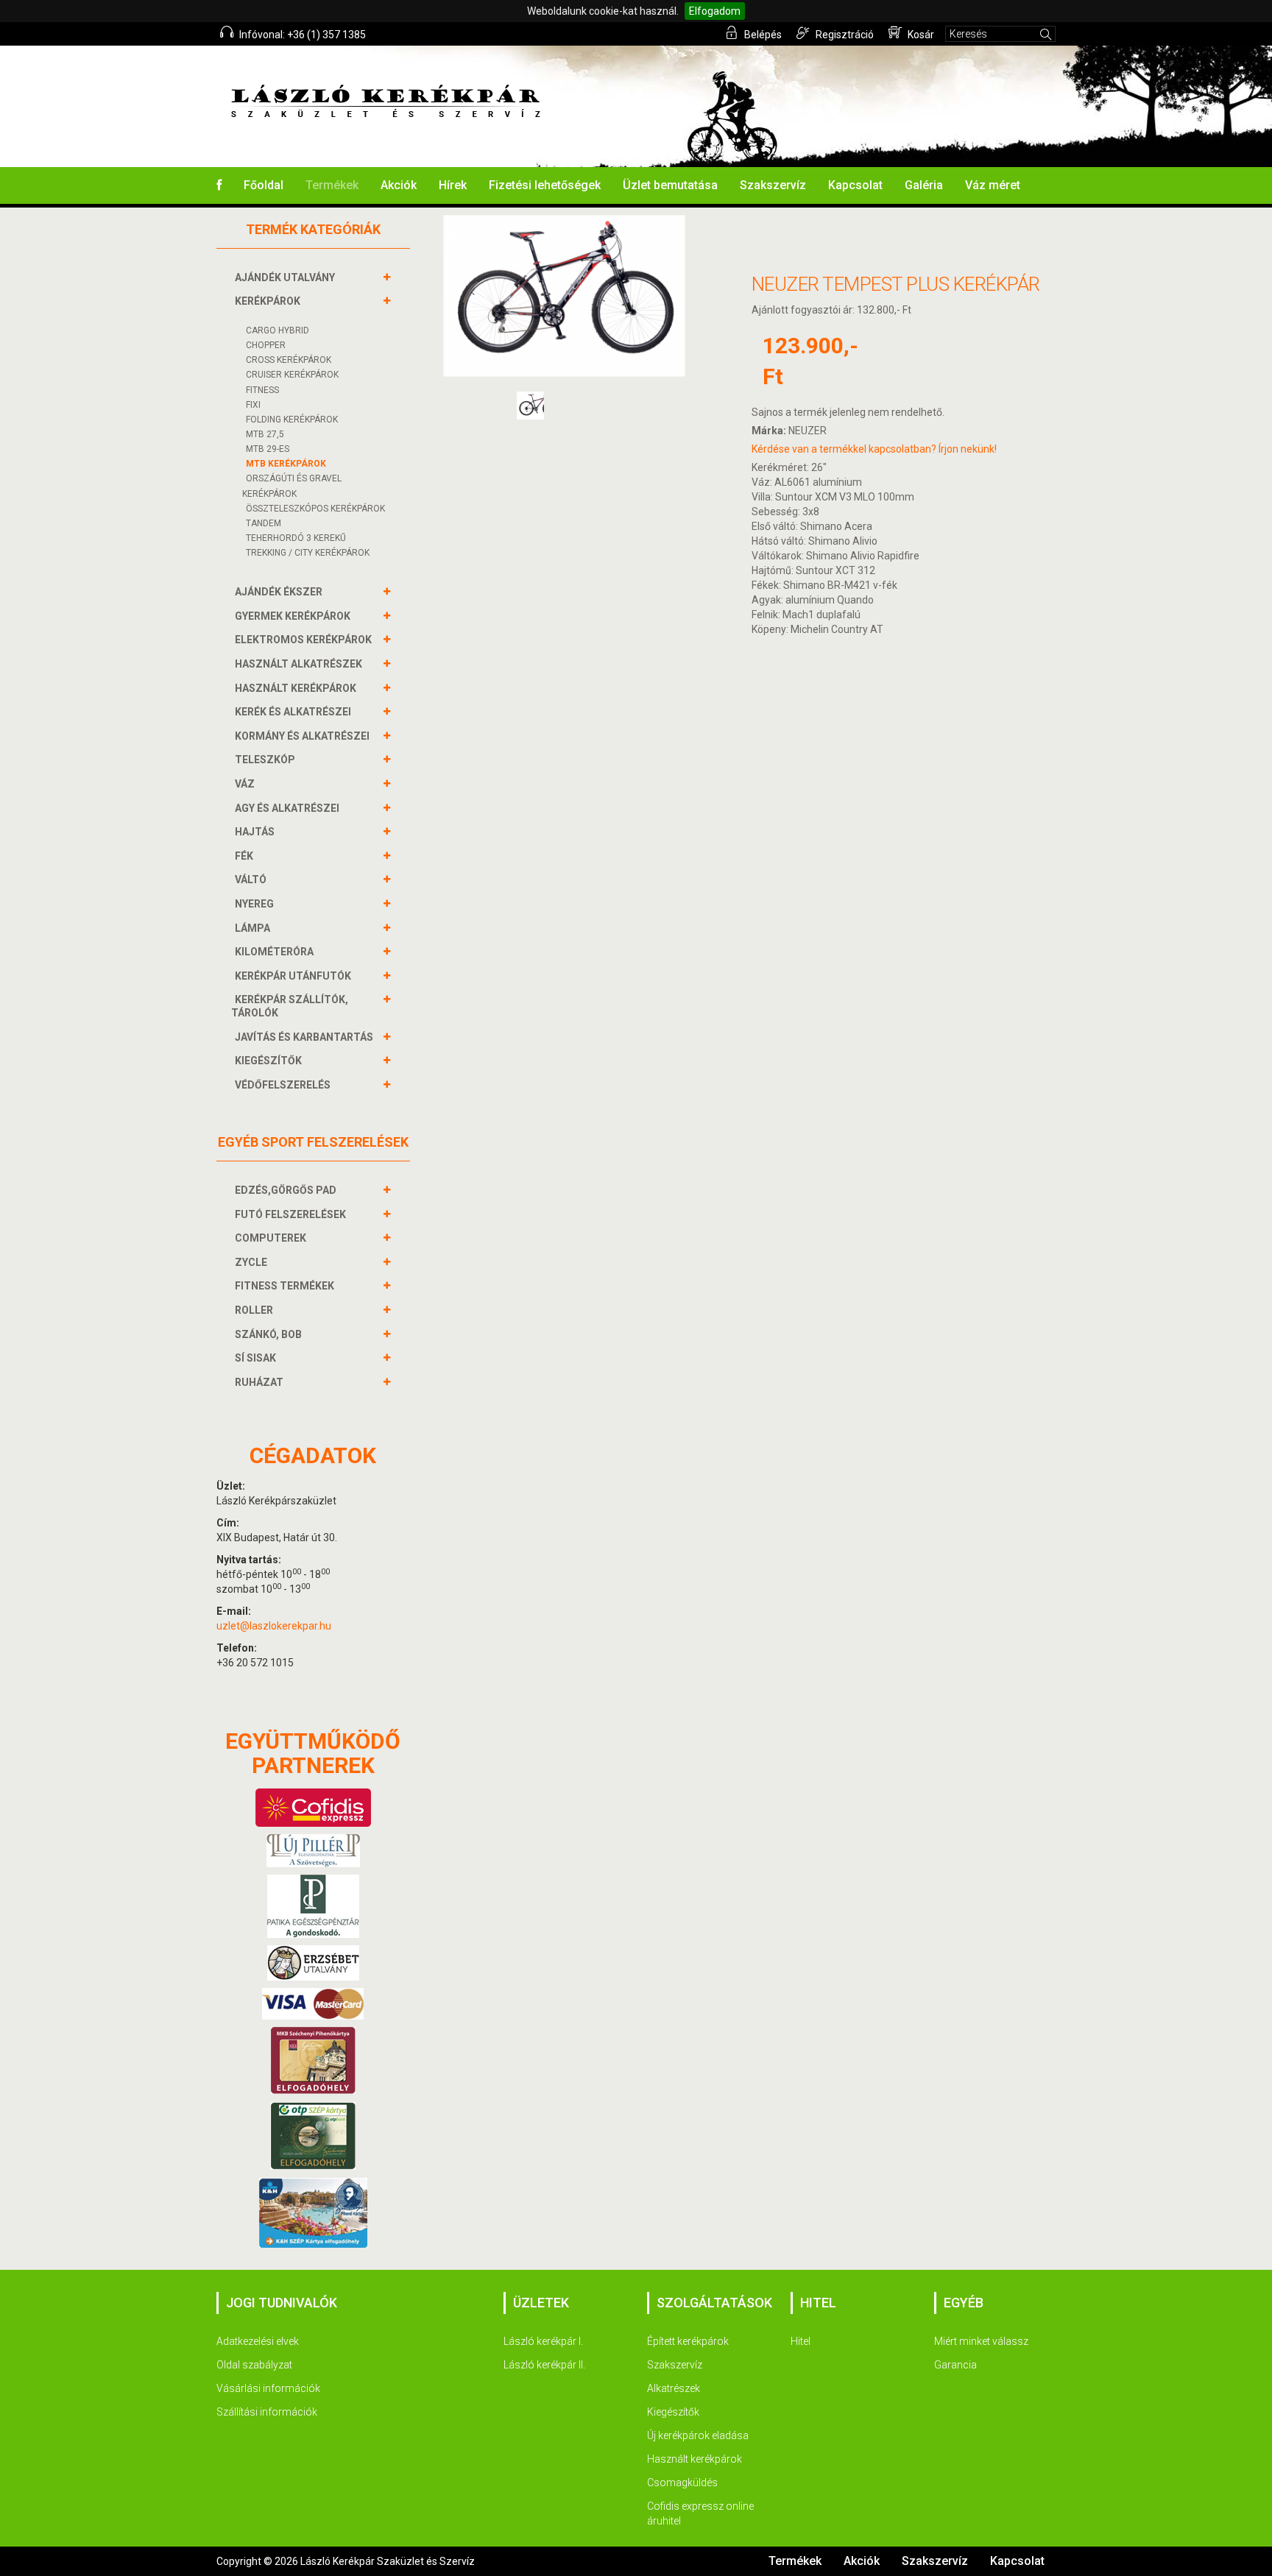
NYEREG (254, 904)
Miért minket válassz (981, 2341)
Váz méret (993, 185)
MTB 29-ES (268, 449)
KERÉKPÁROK (268, 301)
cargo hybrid (278, 330)
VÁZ (245, 784)
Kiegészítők (673, 2412)
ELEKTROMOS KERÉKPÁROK (303, 640)
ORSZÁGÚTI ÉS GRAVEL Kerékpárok (292, 486)
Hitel (801, 2341)
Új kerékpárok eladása (698, 2435)
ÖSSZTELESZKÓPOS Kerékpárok (315, 509)
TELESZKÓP (265, 760)
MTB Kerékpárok (286, 464)
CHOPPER (266, 345)
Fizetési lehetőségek (545, 185)
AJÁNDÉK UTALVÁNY (285, 277)
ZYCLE (251, 1262)
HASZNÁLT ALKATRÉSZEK (298, 664)
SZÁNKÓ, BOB (268, 1334)
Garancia (955, 2365)
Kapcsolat (855, 185)
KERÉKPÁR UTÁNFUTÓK (293, 976)
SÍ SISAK (255, 1358)
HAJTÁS (255, 832)
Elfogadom (715, 11)
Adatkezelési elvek (258, 2341)
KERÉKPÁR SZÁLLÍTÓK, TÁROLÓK (290, 1006)
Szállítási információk (267, 2412)
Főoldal (264, 185)
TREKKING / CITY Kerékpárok (308, 553)
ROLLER (254, 1310)
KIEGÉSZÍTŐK (268, 1061)
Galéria (924, 185)
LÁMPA (252, 928)
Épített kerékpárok (688, 2341)
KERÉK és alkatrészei (293, 712)
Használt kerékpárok (695, 2459)
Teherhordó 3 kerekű (296, 538)
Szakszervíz (773, 185)
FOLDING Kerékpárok (292, 420)
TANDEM (264, 523)
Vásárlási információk (268, 2388)
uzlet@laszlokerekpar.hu (274, 1626)
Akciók (399, 185)
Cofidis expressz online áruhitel (700, 2513)
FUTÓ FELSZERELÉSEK (290, 1214)
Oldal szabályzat (254, 2365)
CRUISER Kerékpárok (292, 375)
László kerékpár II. (544, 2365)
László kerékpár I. (543, 2341)
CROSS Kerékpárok (289, 360)
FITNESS (262, 390)
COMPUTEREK (271, 1238)
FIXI (253, 405)
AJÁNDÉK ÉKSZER (279, 592)
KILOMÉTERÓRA (274, 952)
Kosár (920, 35)
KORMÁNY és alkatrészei (302, 736)
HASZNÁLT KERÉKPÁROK (296, 688)
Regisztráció (844, 35)
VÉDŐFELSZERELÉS (283, 1085)
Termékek (332, 185)
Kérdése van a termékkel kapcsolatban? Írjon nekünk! (874, 449)
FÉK (244, 856)
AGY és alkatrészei (287, 808)
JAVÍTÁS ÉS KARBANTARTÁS (304, 1037)
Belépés (762, 35)
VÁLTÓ (251, 880)
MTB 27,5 (265, 434)
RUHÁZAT (259, 1382)
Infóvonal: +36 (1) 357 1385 (301, 35)
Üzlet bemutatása (670, 185)
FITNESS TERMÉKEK (285, 1286)
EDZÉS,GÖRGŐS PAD (286, 1190)
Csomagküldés (682, 2483)
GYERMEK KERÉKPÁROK (293, 616)
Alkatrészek (674, 2388)
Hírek (453, 185)
